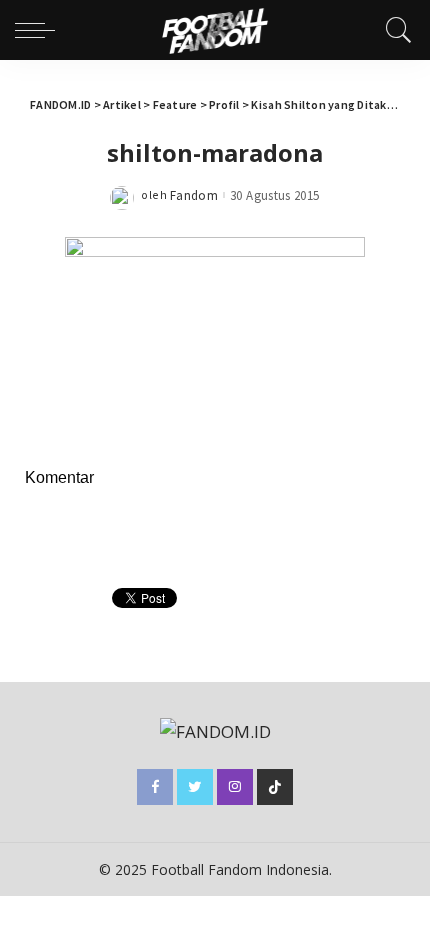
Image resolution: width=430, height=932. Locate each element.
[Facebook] (155, 787)
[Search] (394, 30)
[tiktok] (275, 787)
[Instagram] (235, 787)
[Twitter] (195, 787)
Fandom (194, 195)
